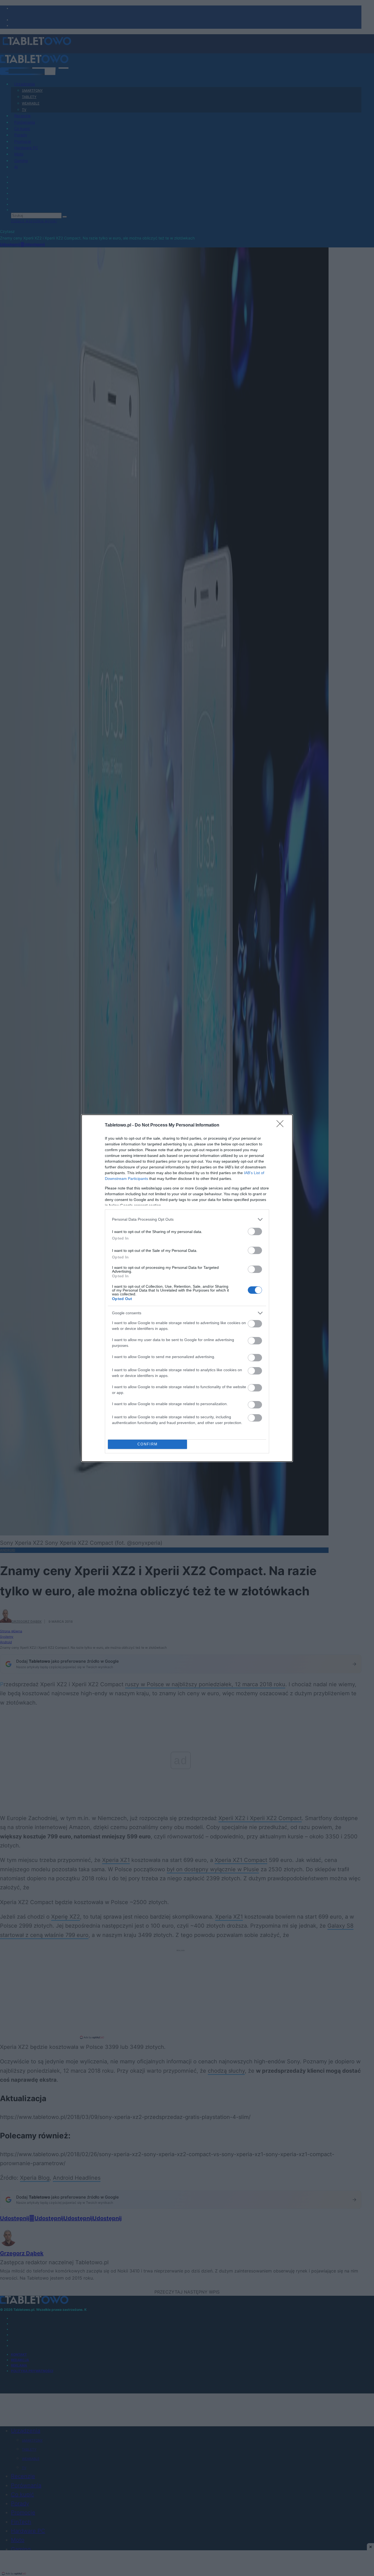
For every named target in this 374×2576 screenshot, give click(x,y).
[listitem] (187, 1219)
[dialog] (187, 1288)
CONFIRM (148, 1444)
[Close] (282, 1125)
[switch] (255, 1231)
